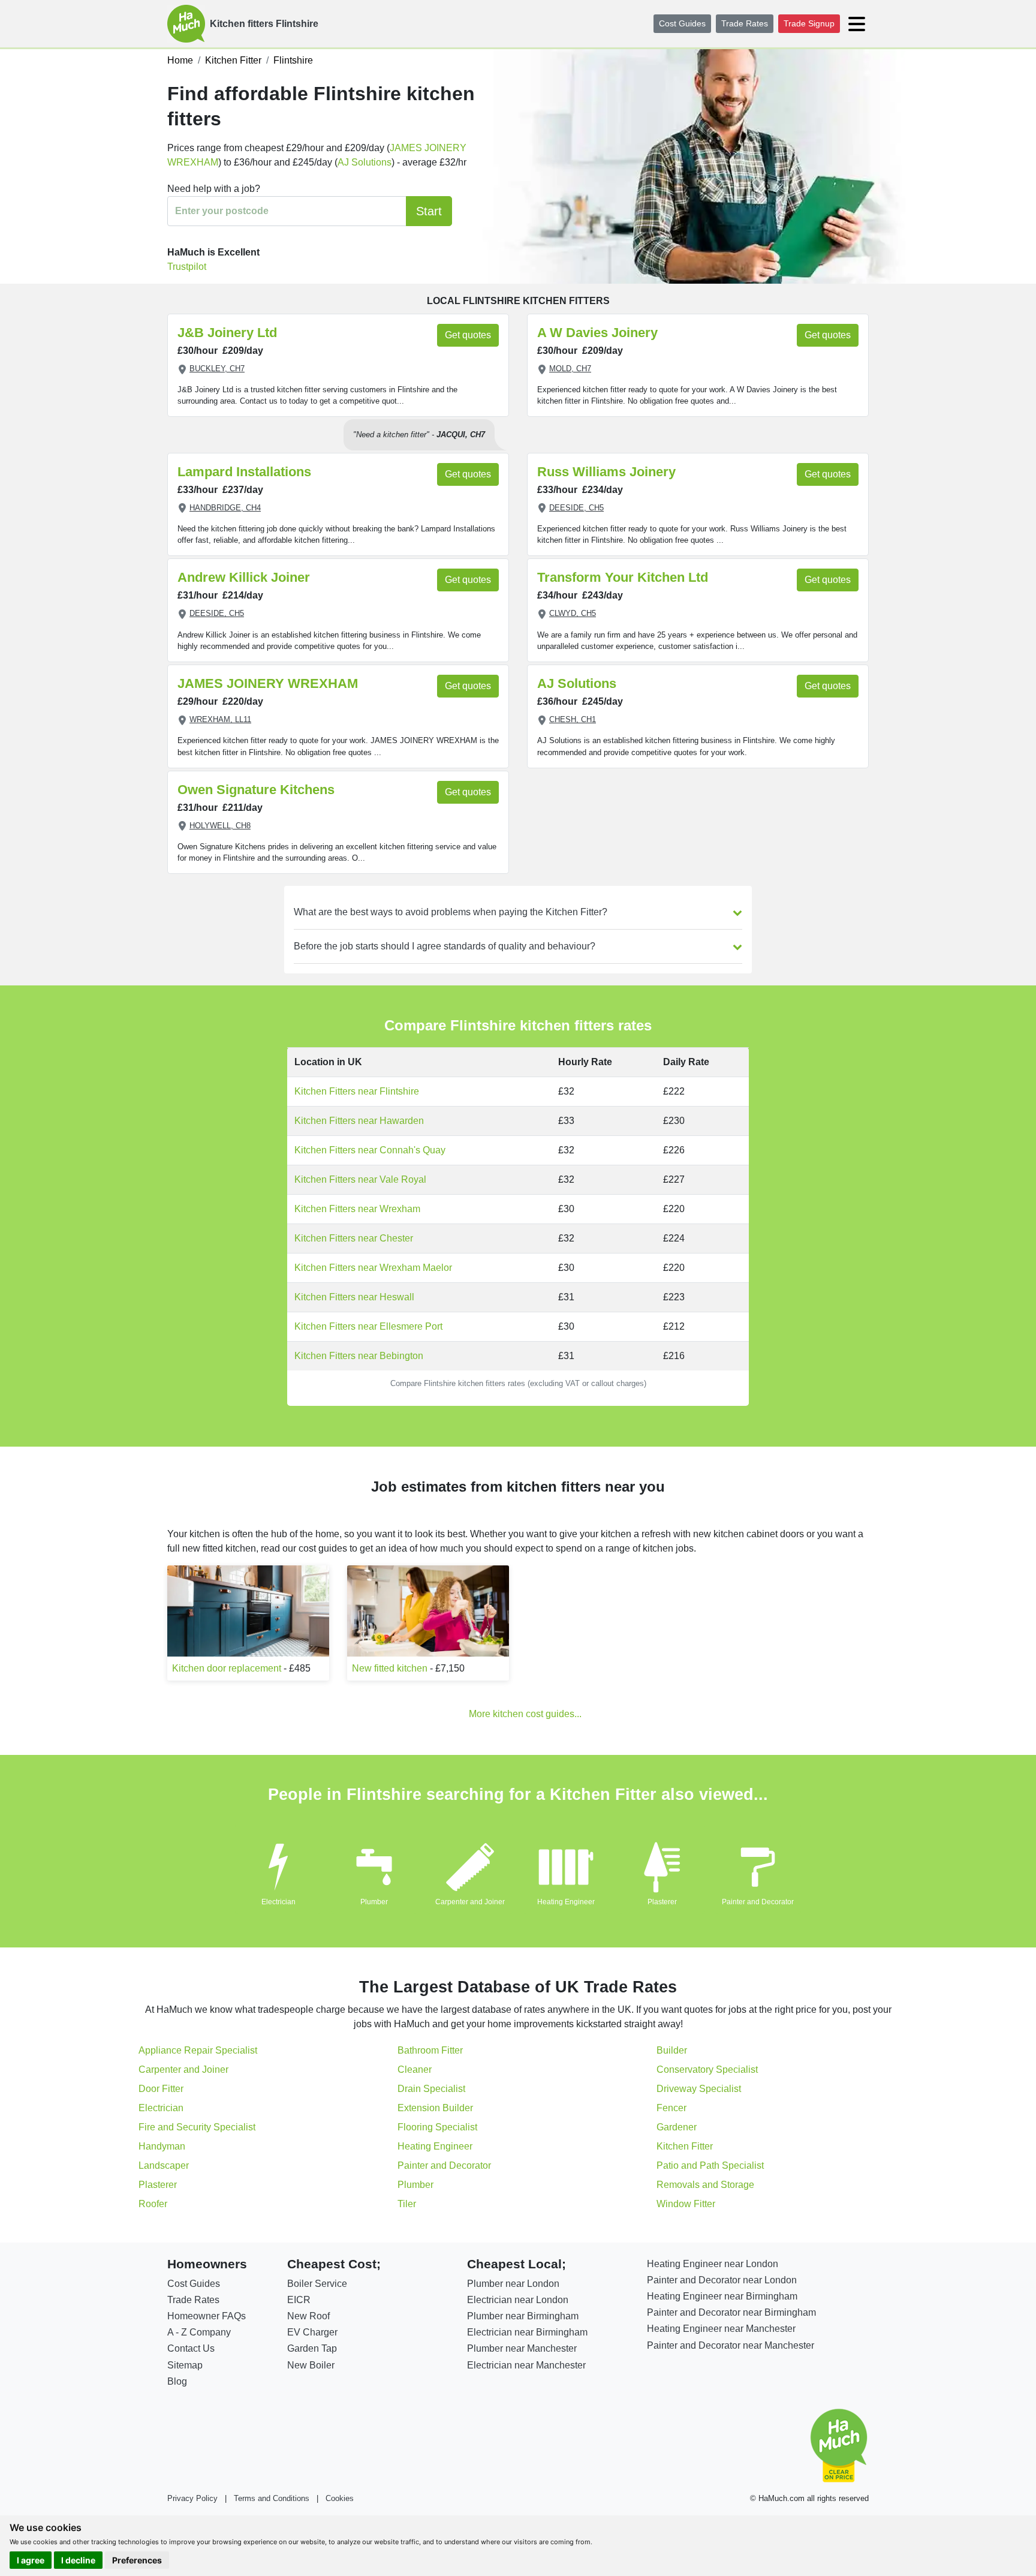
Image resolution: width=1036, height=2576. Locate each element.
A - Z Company (199, 2332)
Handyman (162, 2146)
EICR (299, 2300)
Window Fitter (686, 2204)
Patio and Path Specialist (710, 2165)
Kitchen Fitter (685, 2146)
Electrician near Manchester (526, 2365)
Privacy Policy (192, 2498)
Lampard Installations (244, 472)
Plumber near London (513, 2284)
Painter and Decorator (758, 1902)
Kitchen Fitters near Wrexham (357, 1209)
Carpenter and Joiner (470, 1902)
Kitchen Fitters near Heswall (354, 1297)
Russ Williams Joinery (606, 472)
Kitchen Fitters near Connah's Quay (370, 1150)
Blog (177, 2381)
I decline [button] (78, 2560)
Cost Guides (682, 23)
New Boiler (311, 2365)
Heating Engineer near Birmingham (722, 2296)
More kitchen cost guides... (525, 1714)
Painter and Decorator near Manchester (731, 2345)
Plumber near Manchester (522, 2348)
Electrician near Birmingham (527, 2332)
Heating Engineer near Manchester (721, 2329)
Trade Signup (809, 23)
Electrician (278, 1902)
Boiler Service (317, 2284)
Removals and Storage (705, 2185)
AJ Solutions (365, 162)
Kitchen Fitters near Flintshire (357, 1091)
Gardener (677, 2127)
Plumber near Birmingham (523, 2316)
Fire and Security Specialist (197, 2127)
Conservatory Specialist (707, 2069)
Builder (672, 2050)
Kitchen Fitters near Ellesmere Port (368, 1326)
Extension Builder (435, 2108)
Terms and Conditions (272, 2498)
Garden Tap (312, 2348)
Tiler (407, 2204)
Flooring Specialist (437, 2127)
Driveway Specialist (699, 2089)
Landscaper (164, 2165)
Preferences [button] (137, 2560)
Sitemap (185, 2365)
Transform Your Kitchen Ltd (623, 577)
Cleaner (415, 2069)
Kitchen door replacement (227, 1668)
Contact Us (191, 2348)
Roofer (153, 2204)
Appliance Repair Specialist (198, 2050)
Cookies (340, 2498)
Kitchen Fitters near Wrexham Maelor (373, 1268)
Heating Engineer (566, 1902)
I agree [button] (31, 2560)
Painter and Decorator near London (722, 2280)
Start (429, 211)
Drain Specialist (431, 2089)
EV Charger (312, 2332)
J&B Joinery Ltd (227, 333)
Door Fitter (161, 2089)
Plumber (374, 1902)
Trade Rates (745, 23)
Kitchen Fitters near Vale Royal (360, 1179)
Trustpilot (187, 267)
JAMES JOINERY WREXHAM (268, 683)
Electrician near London (518, 2300)
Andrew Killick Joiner (244, 577)
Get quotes (468, 335)
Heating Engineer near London (713, 2264)
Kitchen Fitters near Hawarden (359, 1121)
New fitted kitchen (390, 1668)
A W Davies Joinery (597, 333)
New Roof (308, 2316)
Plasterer (662, 1902)
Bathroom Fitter (430, 2050)
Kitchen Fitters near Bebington (359, 1356)
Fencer (671, 2108)
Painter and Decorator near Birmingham (731, 2312)
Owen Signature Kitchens (256, 790)
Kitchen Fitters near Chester (354, 1238)
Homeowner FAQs (207, 2316)
